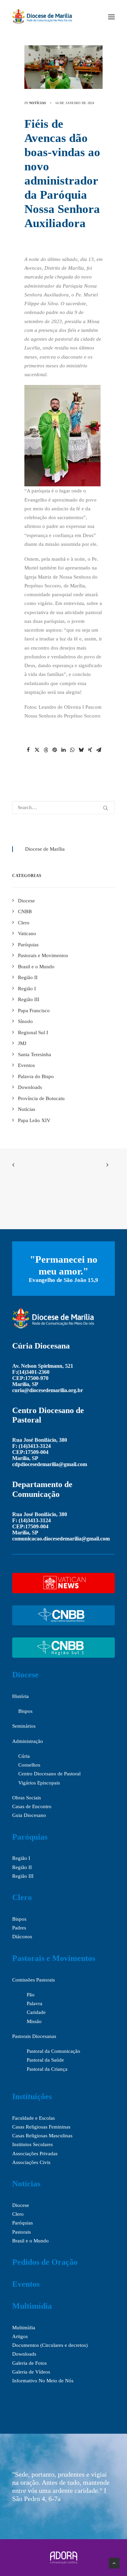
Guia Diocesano (29, 1815)
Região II (22, 1867)
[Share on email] (99, 750)
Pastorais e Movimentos (54, 1958)
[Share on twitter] (37, 750)
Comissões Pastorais (34, 1980)
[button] (111, 17)
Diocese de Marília (45, 849)
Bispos (25, 1711)
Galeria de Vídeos (31, 2372)
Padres (19, 1928)
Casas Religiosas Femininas (41, 2127)
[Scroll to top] (114, 2562)
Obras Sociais (27, 1798)
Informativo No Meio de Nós (43, 2381)
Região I (21, 1858)
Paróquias (30, 1837)
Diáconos (22, 1937)
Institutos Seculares (33, 2144)
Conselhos (29, 1765)
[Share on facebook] (28, 750)
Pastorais (22, 2232)
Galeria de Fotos (29, 2363)
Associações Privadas (35, 2154)
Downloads (24, 2354)
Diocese (25, 1675)
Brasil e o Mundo (30, 2241)
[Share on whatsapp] (72, 750)
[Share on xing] (90, 750)
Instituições (32, 2096)
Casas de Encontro (32, 1806)
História (20, 1696)
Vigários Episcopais (39, 1783)
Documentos (26, 2345)
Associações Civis (31, 2162)
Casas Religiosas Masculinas (42, 2136)
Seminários (24, 1726)
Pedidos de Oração (45, 2262)
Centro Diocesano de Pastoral (49, 1774)
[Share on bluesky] (81, 750)
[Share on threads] (46, 750)
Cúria (24, 1756)
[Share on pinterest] (55, 750)
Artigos (20, 2336)
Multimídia (32, 2306)
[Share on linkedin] (64, 750)
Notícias (38, 103)
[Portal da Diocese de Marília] (42, 17)
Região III (23, 1876)
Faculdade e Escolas (34, 2118)
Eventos (26, 2284)
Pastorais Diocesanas (34, 2036)
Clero (22, 1897)
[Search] (63, 808)
